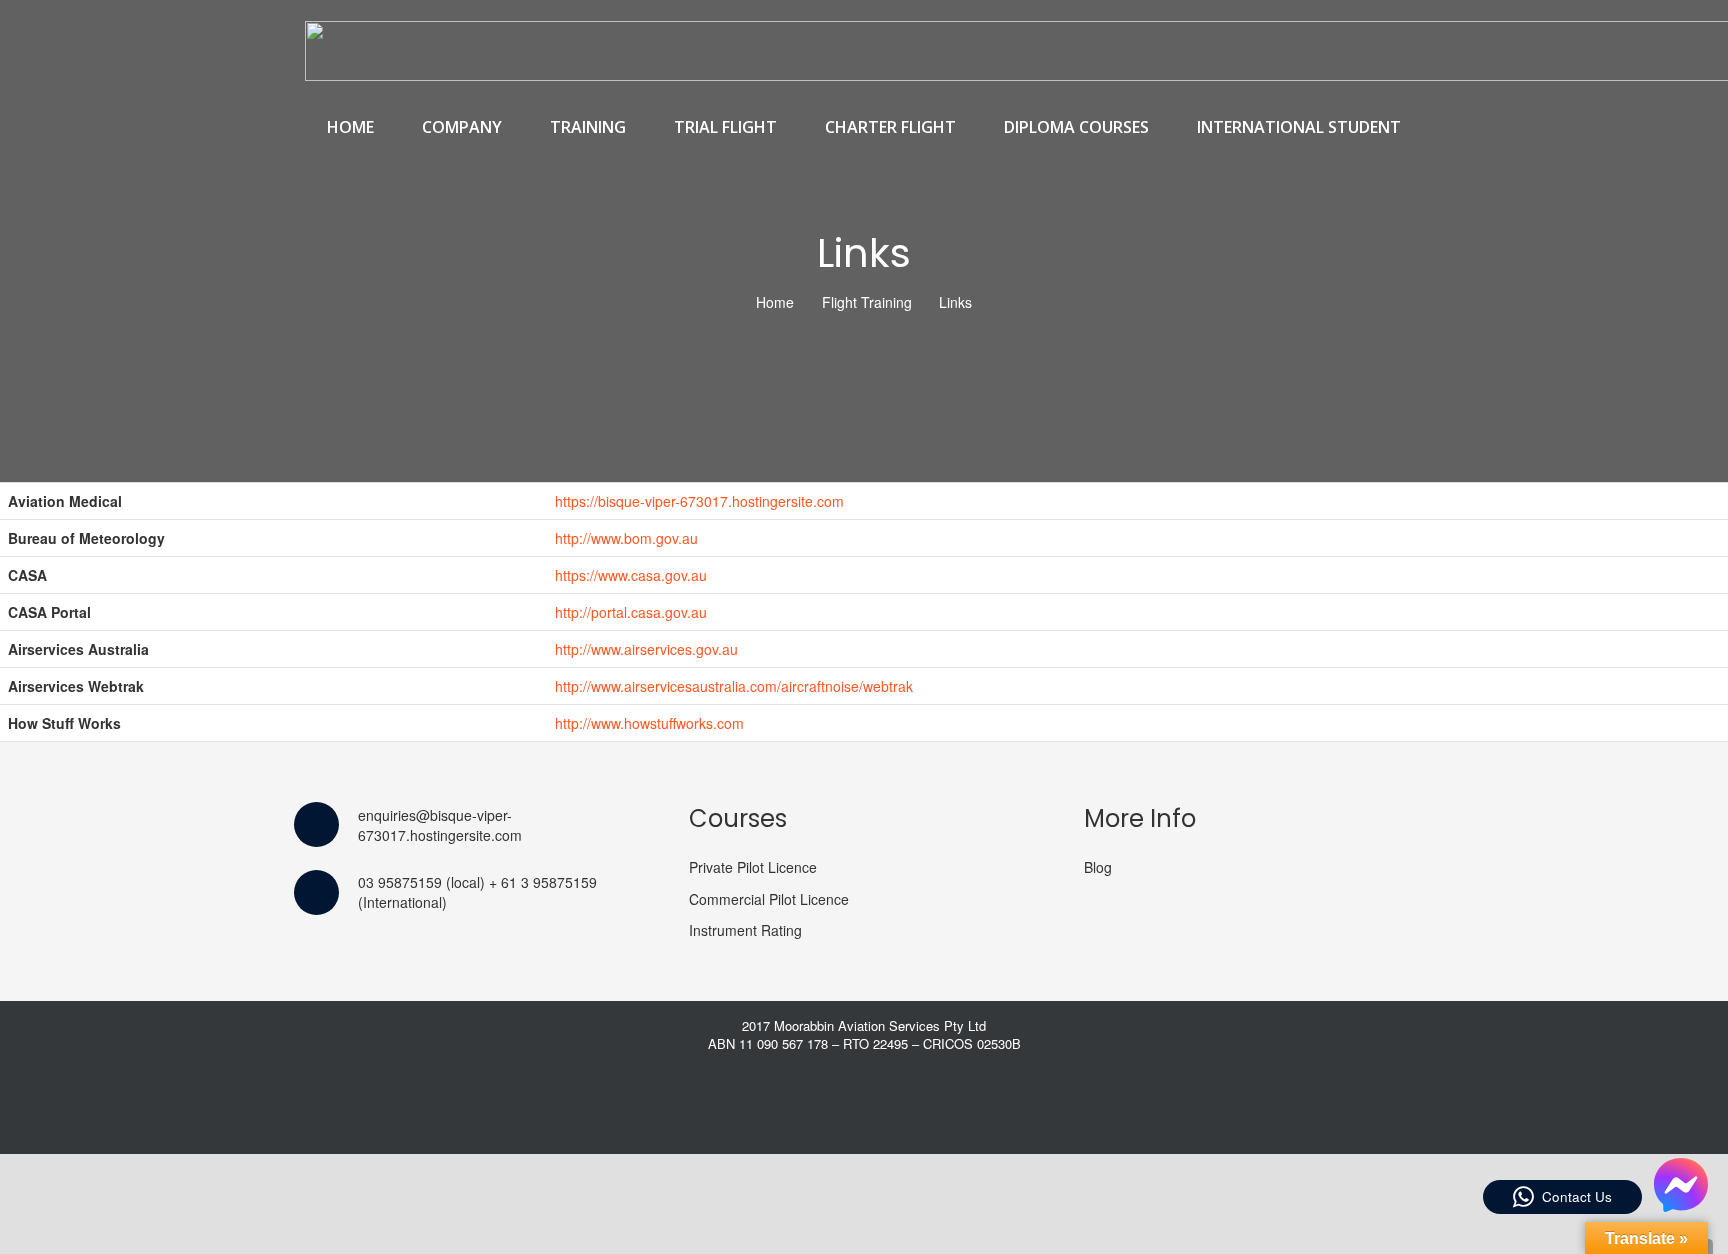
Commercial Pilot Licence (769, 899)
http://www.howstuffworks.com (649, 723)
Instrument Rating (745, 930)
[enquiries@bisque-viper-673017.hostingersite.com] (326, 824)
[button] (513, 127)
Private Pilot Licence (753, 867)
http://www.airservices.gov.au (646, 649)
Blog (1098, 867)
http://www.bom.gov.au (626, 538)
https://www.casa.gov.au (631, 575)
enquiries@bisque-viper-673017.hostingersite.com (440, 825)
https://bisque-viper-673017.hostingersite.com (699, 501)
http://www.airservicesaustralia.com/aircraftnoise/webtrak (734, 686)
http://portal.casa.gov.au (631, 612)
